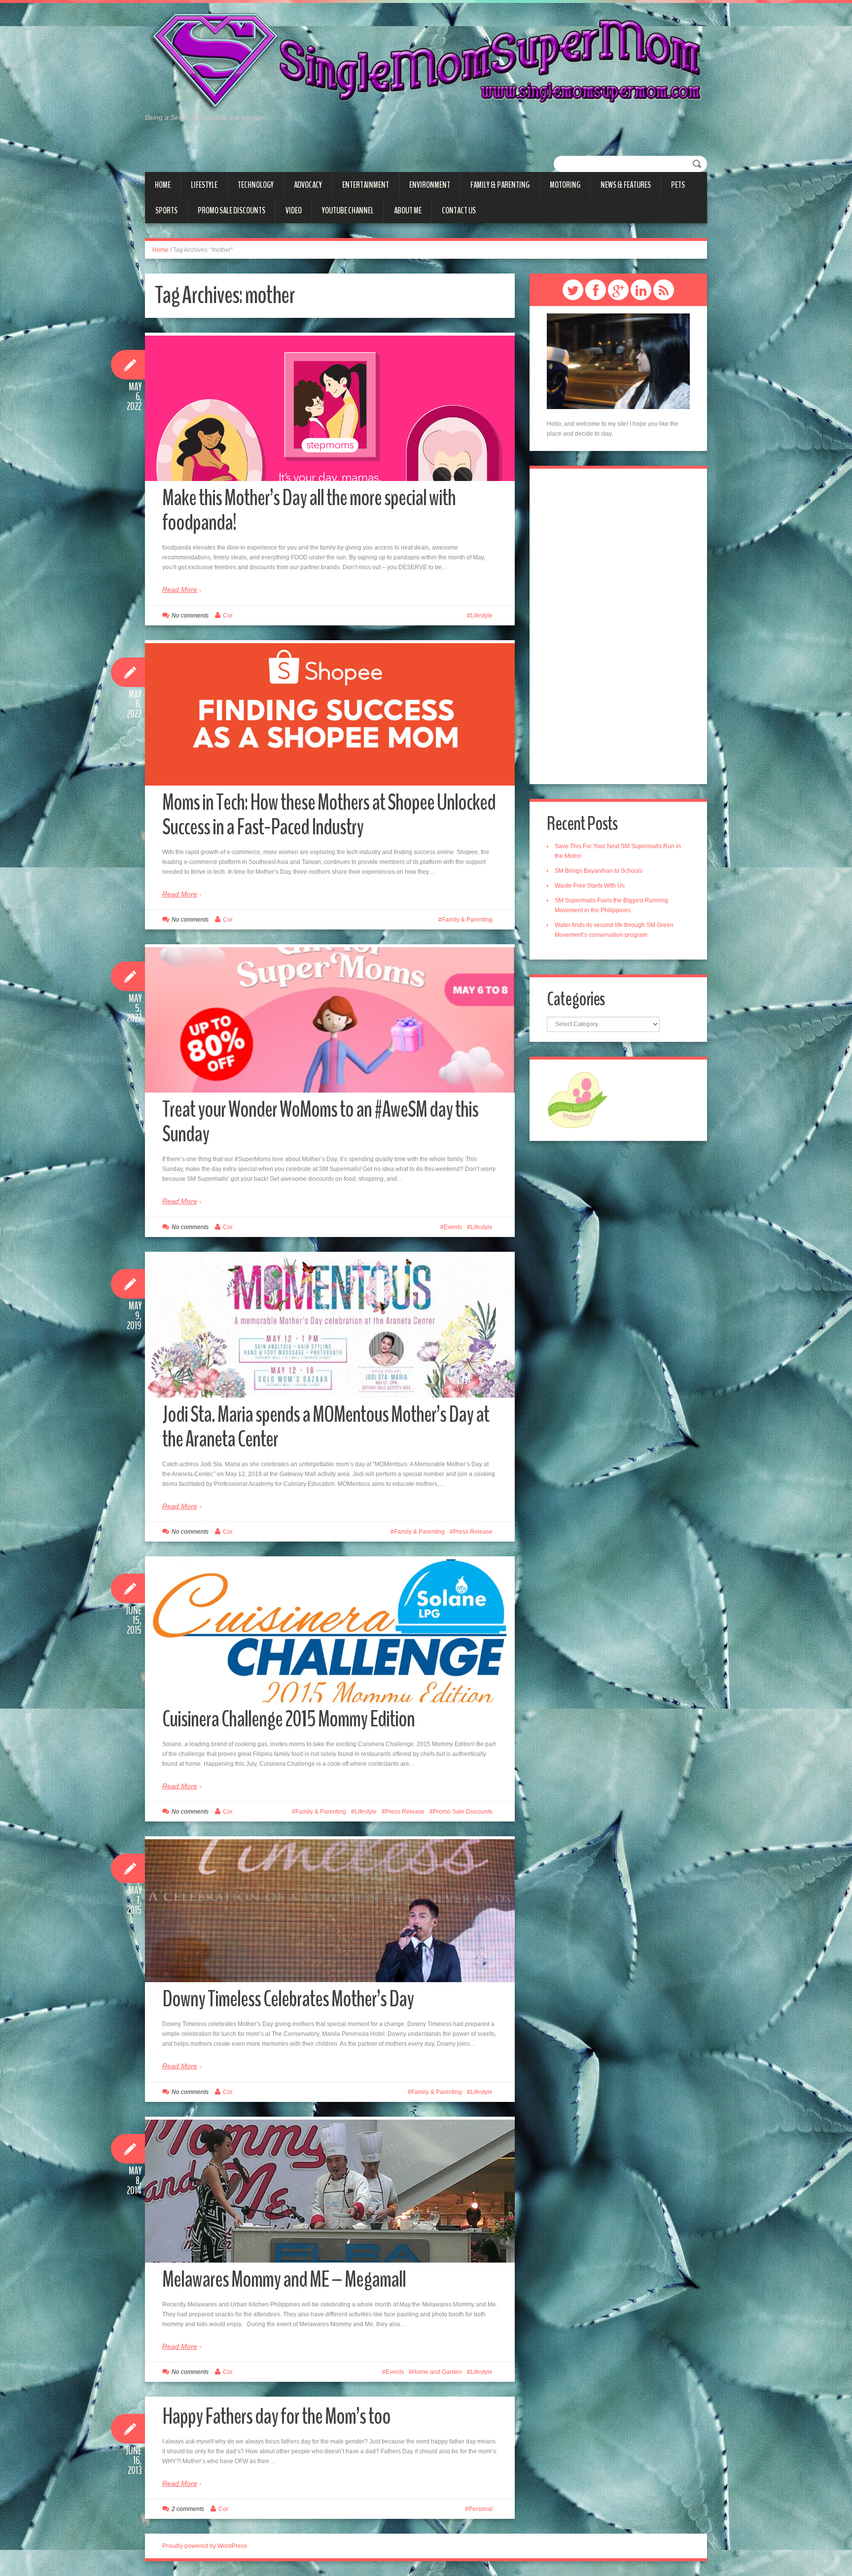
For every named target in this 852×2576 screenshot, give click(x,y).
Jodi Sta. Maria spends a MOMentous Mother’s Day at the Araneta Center (326, 1427)
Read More (180, 589)
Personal (480, 2509)
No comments (190, 616)
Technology (256, 185)
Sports (166, 210)
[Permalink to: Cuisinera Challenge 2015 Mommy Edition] (330, 1631)
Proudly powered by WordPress (205, 2546)
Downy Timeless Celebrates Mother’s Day (288, 1999)
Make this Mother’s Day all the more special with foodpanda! (309, 510)
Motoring (565, 185)
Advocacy (308, 185)
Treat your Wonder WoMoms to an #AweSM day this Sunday (320, 1122)
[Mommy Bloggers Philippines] (578, 1099)
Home (163, 185)
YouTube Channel (348, 210)
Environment (430, 185)
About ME (408, 210)
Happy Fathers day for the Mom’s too (276, 2417)
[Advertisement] (618, 626)
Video (294, 210)
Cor (228, 616)
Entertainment (366, 185)
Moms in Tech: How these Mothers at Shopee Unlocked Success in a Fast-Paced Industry (329, 815)
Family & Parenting (500, 185)
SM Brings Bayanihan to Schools (599, 871)
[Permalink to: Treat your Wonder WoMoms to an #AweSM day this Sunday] (330, 1081)
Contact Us (459, 210)
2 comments (188, 2509)
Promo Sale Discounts (231, 210)
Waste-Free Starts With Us (590, 886)
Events (453, 1227)
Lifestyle (204, 185)
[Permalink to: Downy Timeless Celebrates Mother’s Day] (330, 1911)
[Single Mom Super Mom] (426, 62)
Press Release (473, 1532)
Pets (678, 185)
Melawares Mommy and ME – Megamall (284, 2280)
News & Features (626, 185)
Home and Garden (437, 2372)
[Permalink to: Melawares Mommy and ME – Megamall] (330, 2191)
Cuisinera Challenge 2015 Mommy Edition (288, 1719)
